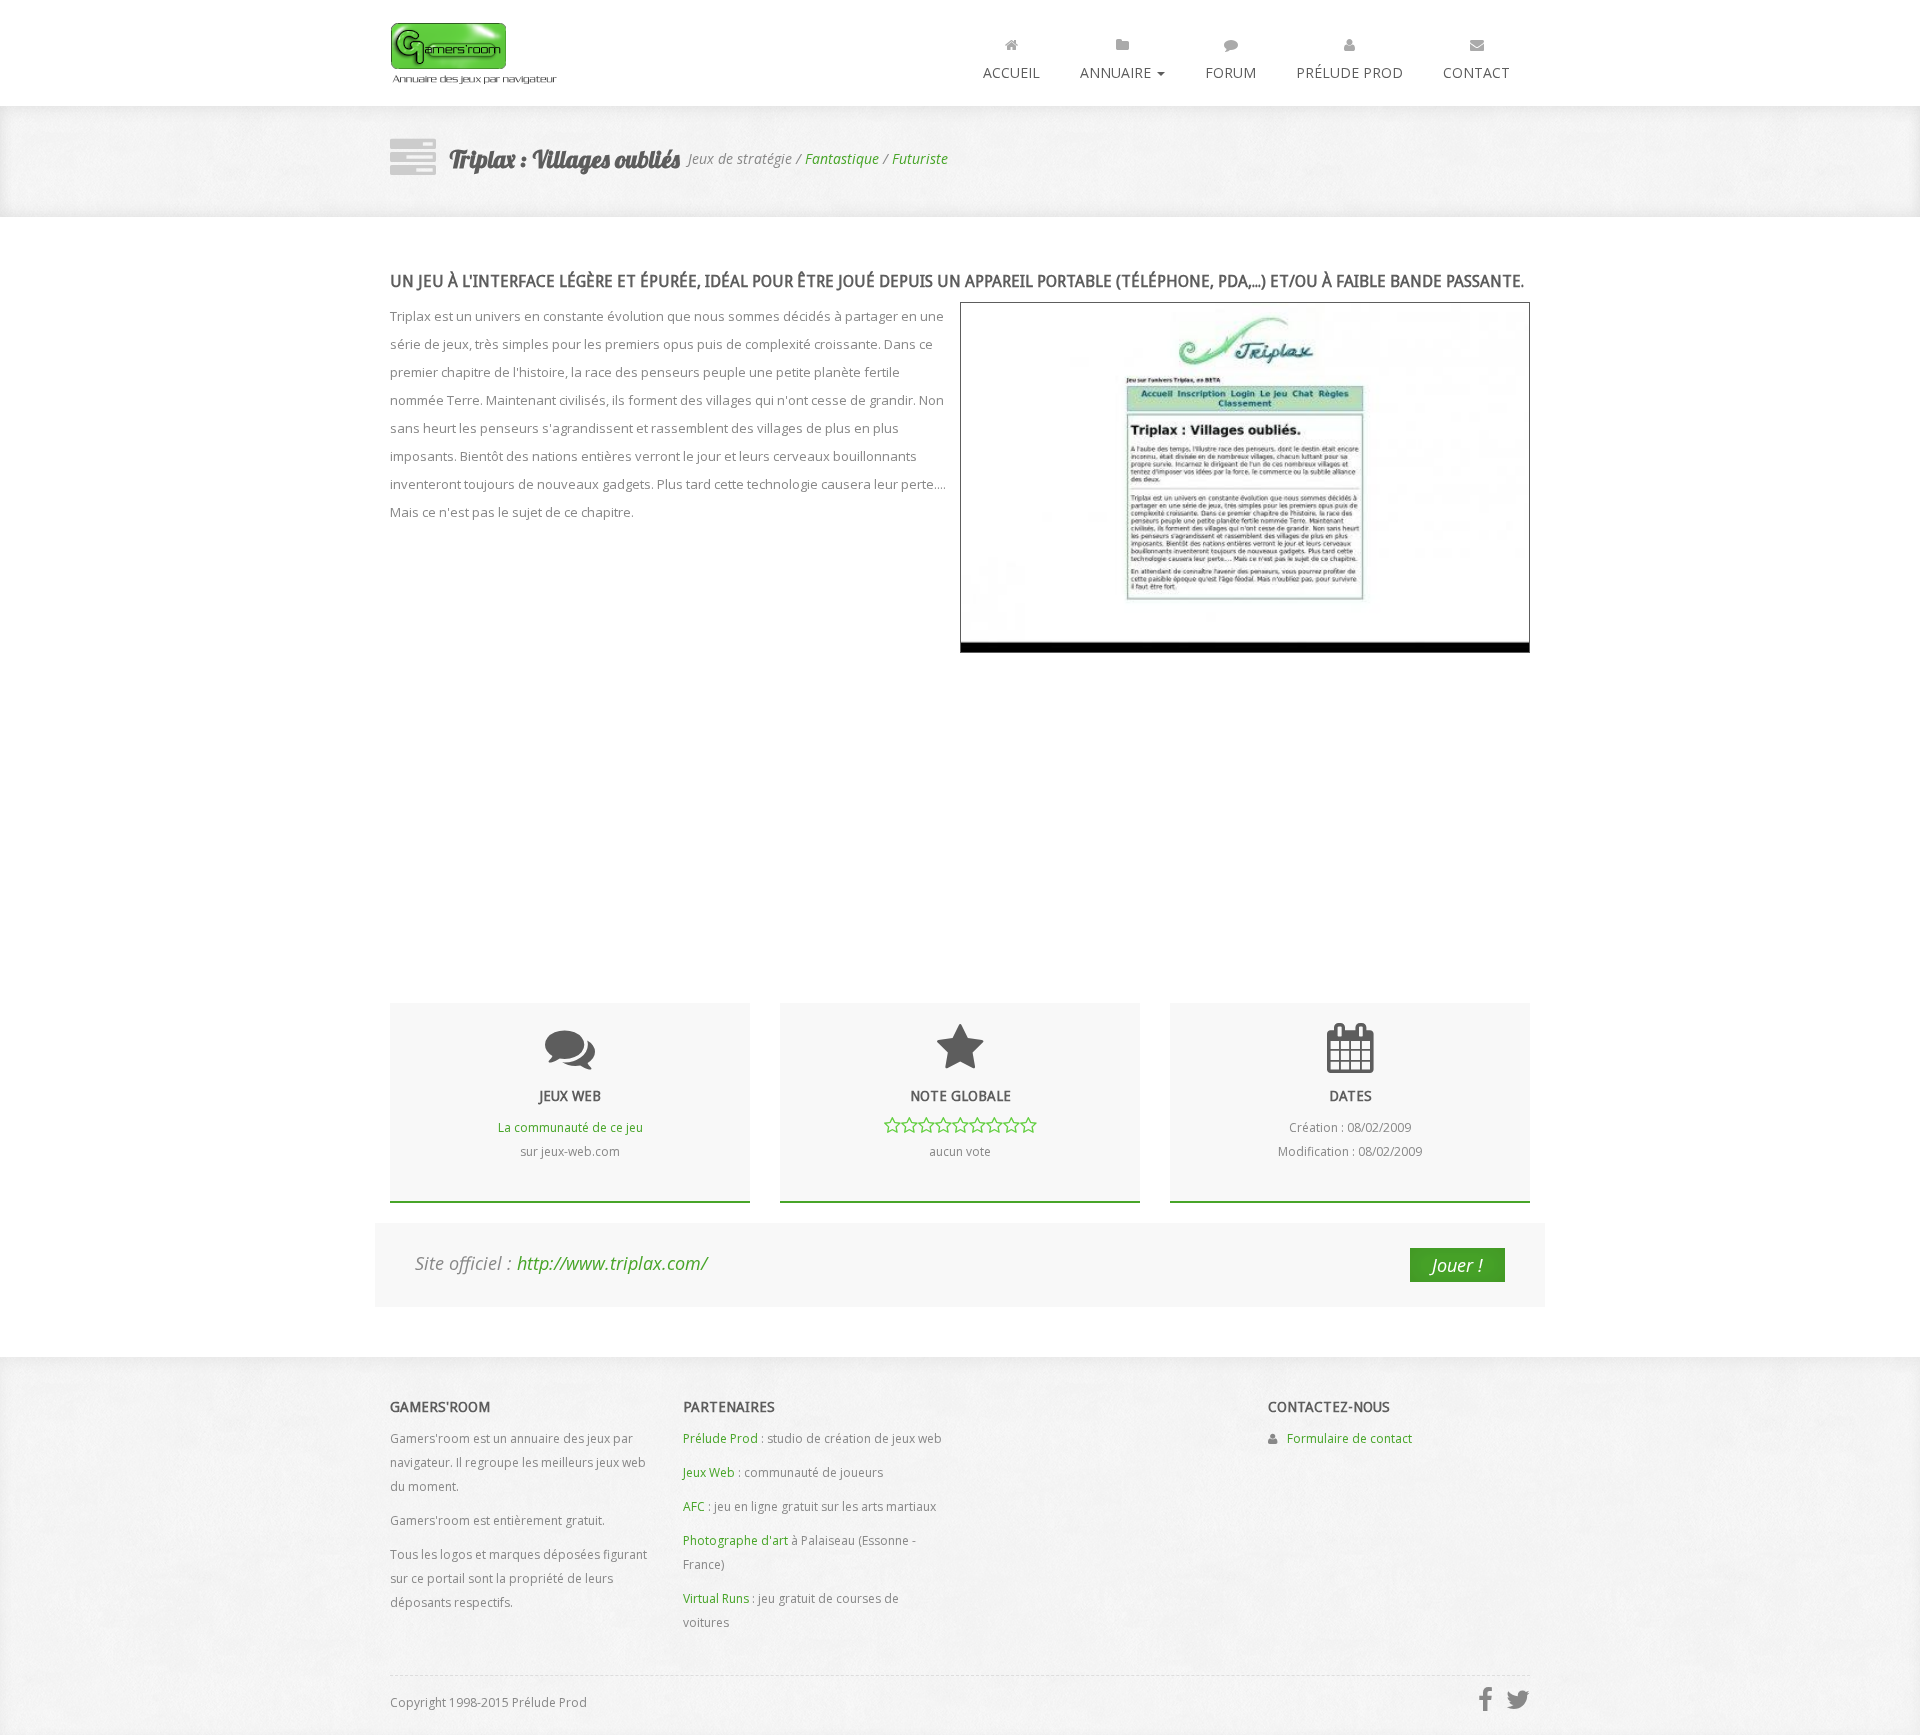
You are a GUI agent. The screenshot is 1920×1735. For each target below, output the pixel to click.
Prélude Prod (1349, 72)
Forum (1230, 72)
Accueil (1011, 72)
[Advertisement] (960, 813)
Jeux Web (709, 1472)
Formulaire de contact (1349, 1438)
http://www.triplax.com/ (612, 1263)
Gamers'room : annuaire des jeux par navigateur (473, 53)
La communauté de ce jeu (570, 1127)
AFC (694, 1506)
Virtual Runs (716, 1598)
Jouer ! (1457, 1265)
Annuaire (1117, 72)
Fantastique (842, 158)
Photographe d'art (735, 1540)
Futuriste (920, 158)
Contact (1476, 72)
